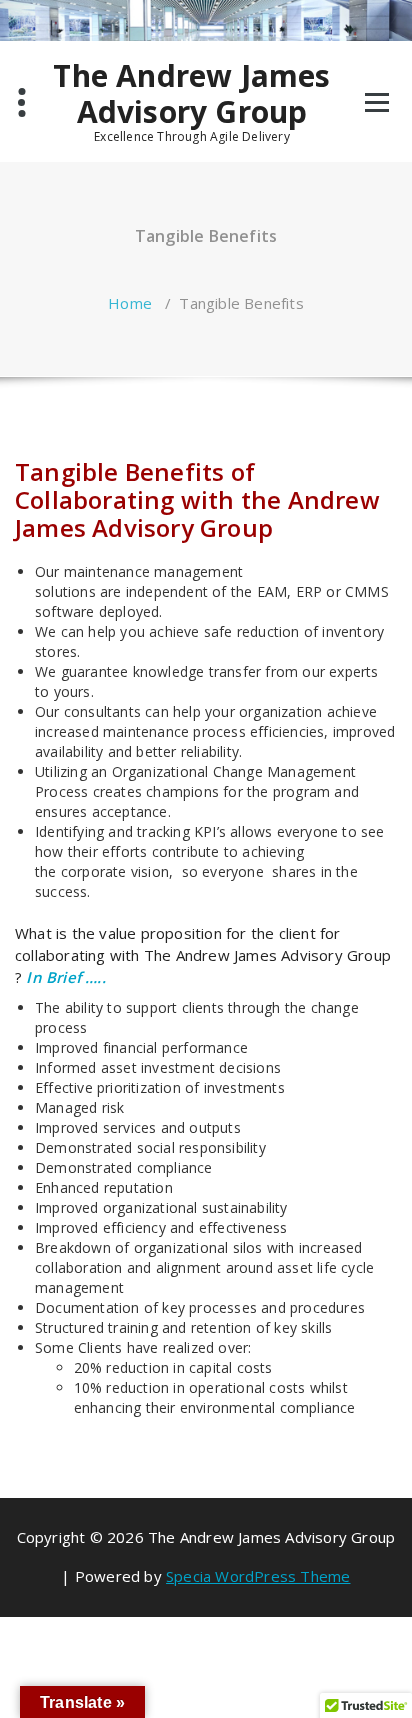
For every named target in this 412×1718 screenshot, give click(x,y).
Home (130, 303)
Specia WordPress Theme (258, 1576)
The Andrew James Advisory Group (191, 94)
